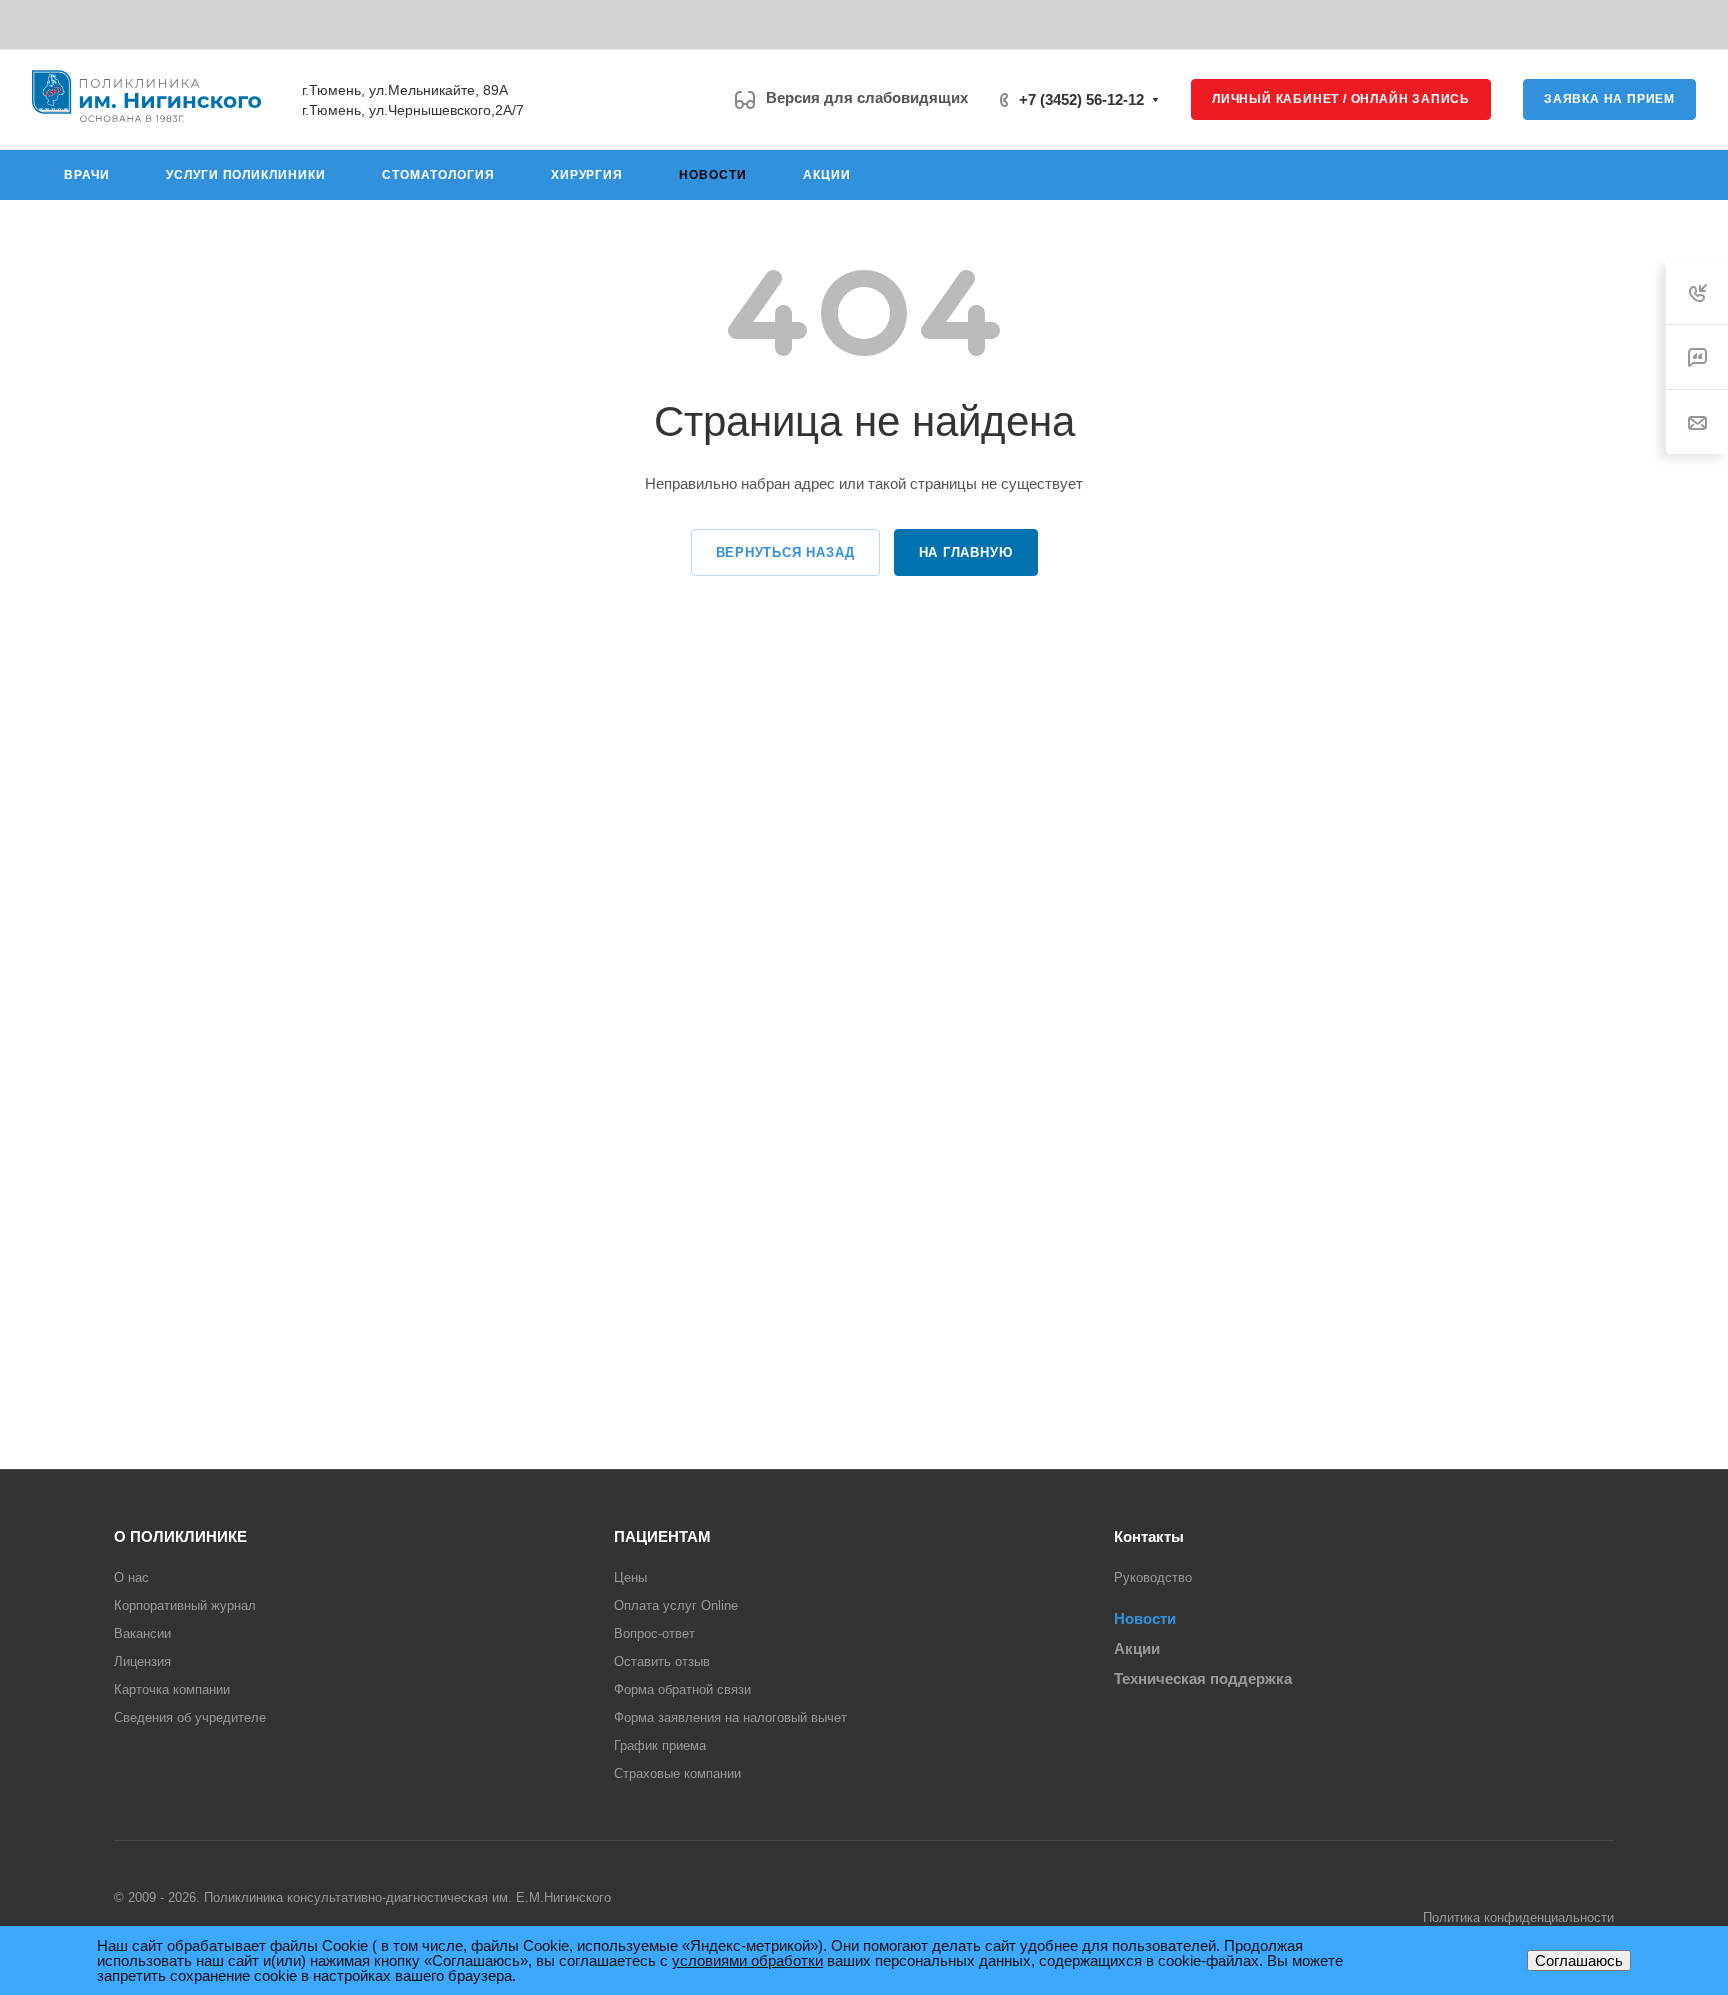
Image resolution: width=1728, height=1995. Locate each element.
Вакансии (142, 1633)
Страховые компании (677, 1773)
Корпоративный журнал (185, 1605)
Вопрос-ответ (654, 1633)
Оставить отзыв (662, 1661)
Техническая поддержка (1203, 1678)
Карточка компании (172, 1689)
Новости (1145, 1618)
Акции (1137, 1648)
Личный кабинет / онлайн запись (1341, 99)
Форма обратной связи (682, 1689)
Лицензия (142, 1661)
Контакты (1149, 1536)
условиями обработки (747, 1960)
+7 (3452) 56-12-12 (1081, 99)
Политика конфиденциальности (1518, 1917)
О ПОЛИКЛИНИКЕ (180, 1536)
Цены (630, 1577)
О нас (131, 1577)
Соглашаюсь (1579, 1960)
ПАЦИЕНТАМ (662, 1536)
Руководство (1153, 1577)
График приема (660, 1745)
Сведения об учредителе (190, 1717)
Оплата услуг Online (676, 1605)
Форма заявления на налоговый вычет (730, 1717)
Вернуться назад (785, 552)
